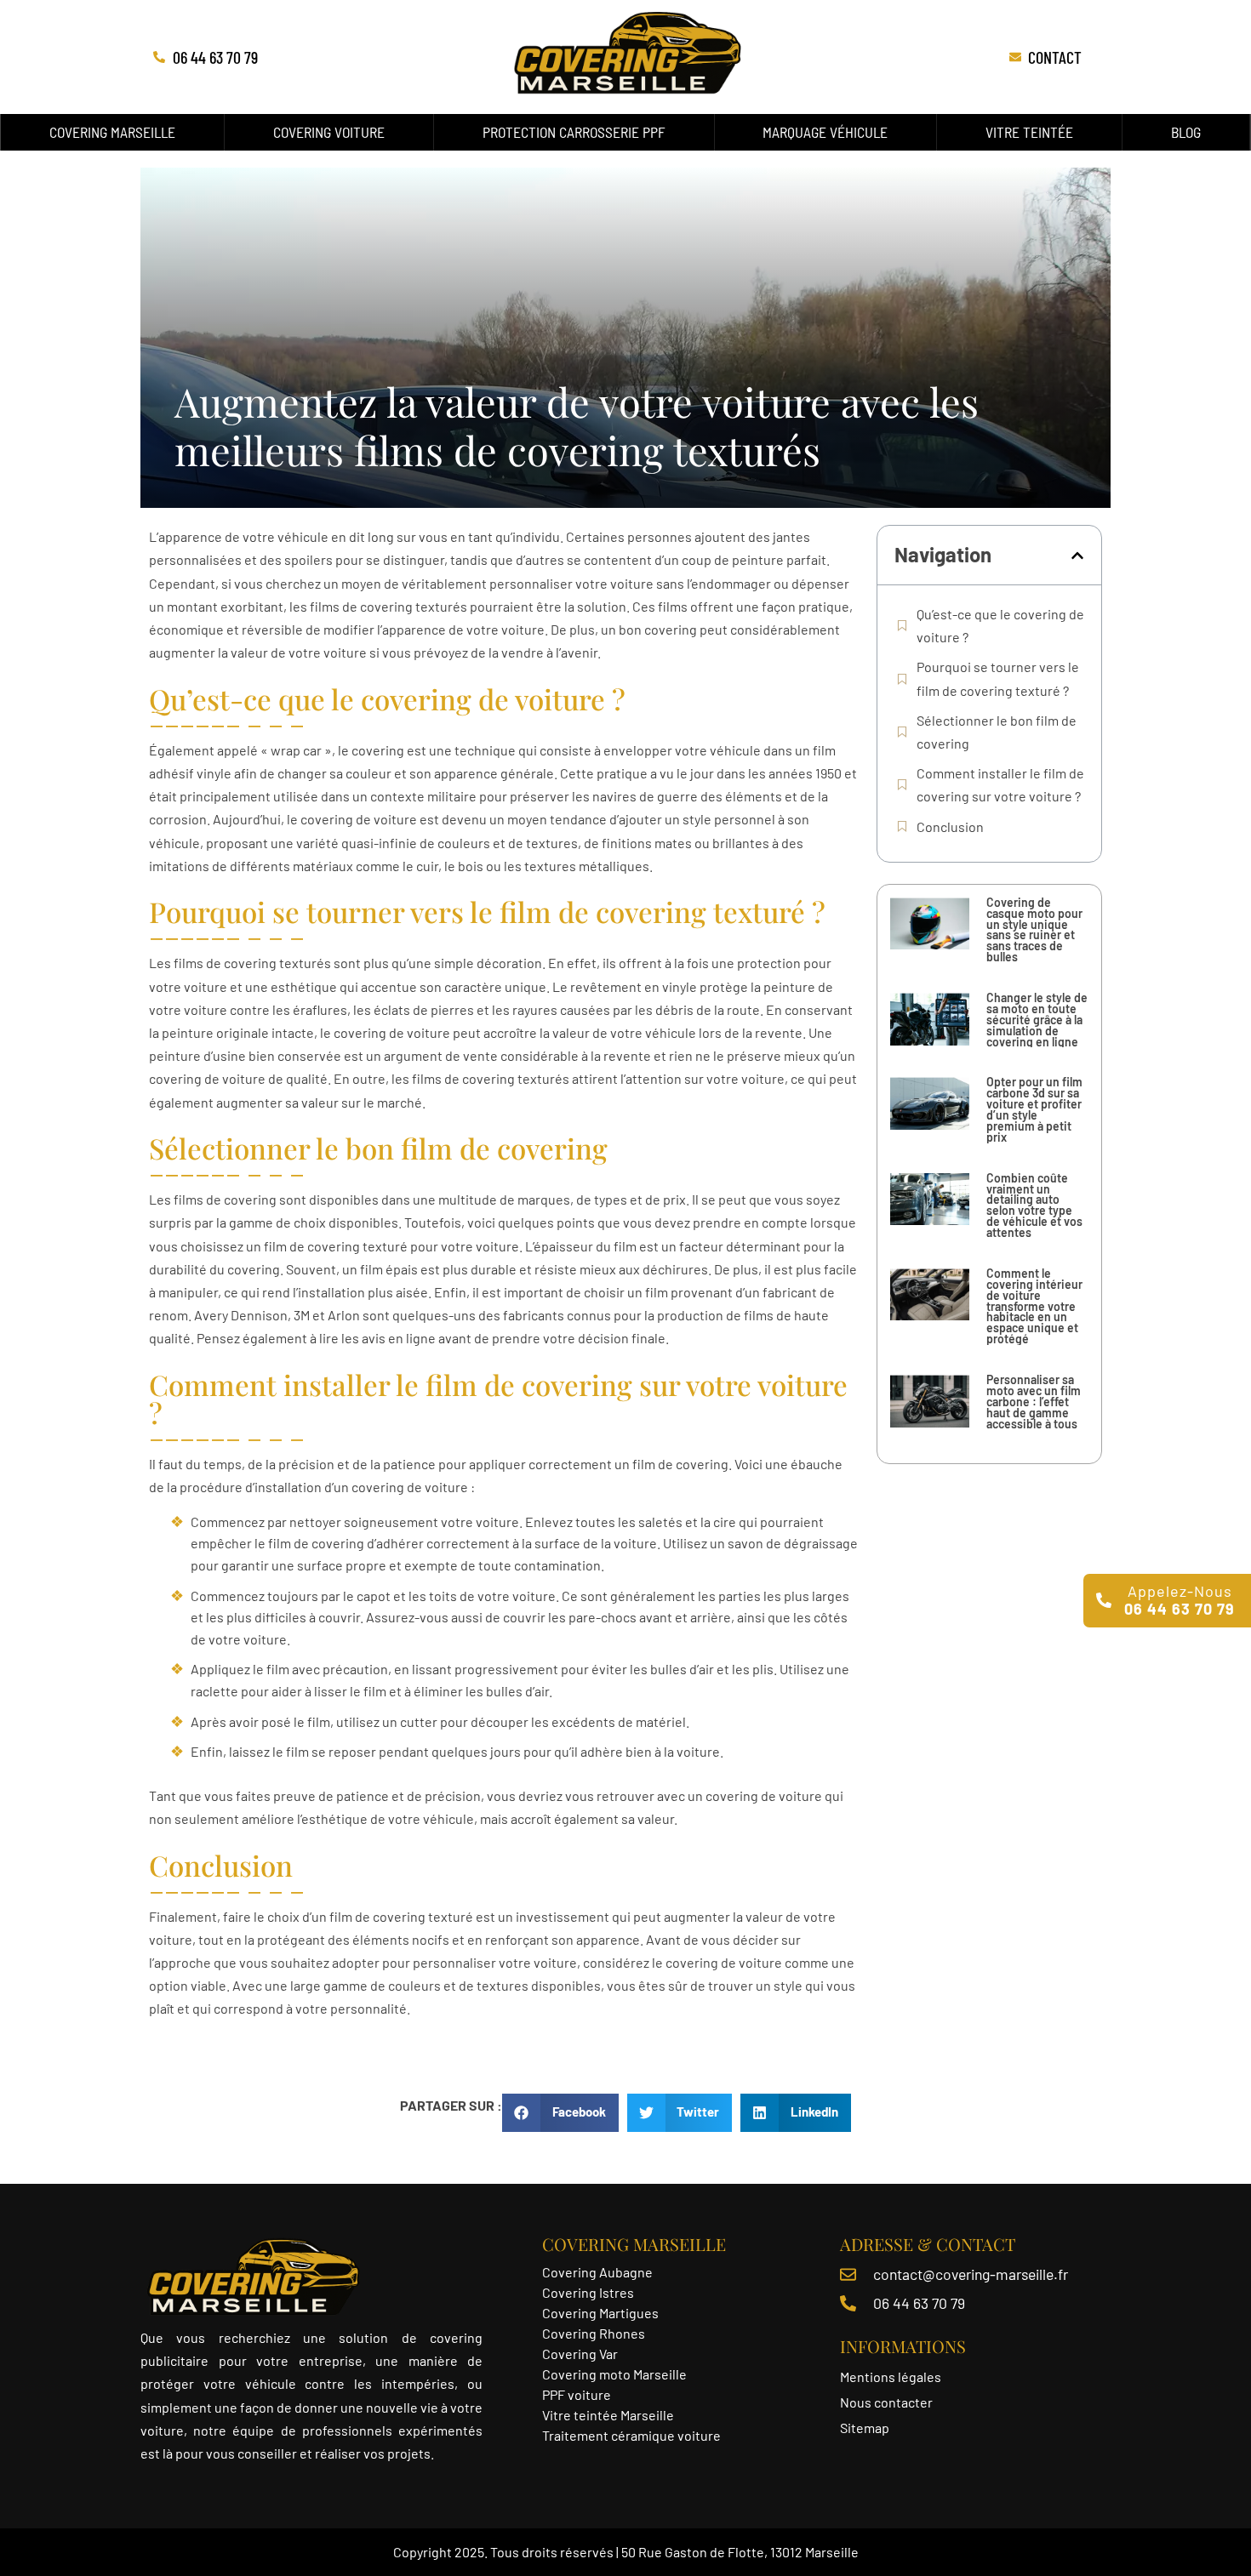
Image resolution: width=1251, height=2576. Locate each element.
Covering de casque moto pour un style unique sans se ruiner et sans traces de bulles (1034, 929)
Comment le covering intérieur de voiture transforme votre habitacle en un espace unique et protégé (1034, 1306)
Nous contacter (886, 2402)
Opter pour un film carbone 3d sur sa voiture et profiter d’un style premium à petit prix (1034, 1109)
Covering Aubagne (597, 2272)
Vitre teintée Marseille (609, 2415)
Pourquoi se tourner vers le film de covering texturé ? (998, 678)
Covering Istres (588, 2292)
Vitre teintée (1029, 132)
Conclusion (950, 826)
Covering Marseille (112, 132)
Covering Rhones (594, 2333)
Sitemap (865, 2428)
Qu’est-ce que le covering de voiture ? (1000, 625)
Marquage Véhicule (825, 132)
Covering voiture (329, 132)
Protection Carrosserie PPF (574, 132)
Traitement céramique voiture (631, 2435)
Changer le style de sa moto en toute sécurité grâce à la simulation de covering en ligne (1037, 1020)
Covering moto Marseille (614, 2374)
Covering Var (580, 2354)
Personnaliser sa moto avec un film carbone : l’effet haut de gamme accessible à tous (1034, 1402)
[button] (1077, 556)
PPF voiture (578, 2394)
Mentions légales (891, 2377)
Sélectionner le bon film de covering (997, 732)
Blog (1186, 132)
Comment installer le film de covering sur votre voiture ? (1000, 784)
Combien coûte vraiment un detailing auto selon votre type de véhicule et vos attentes (1034, 1205)
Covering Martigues (600, 2313)
